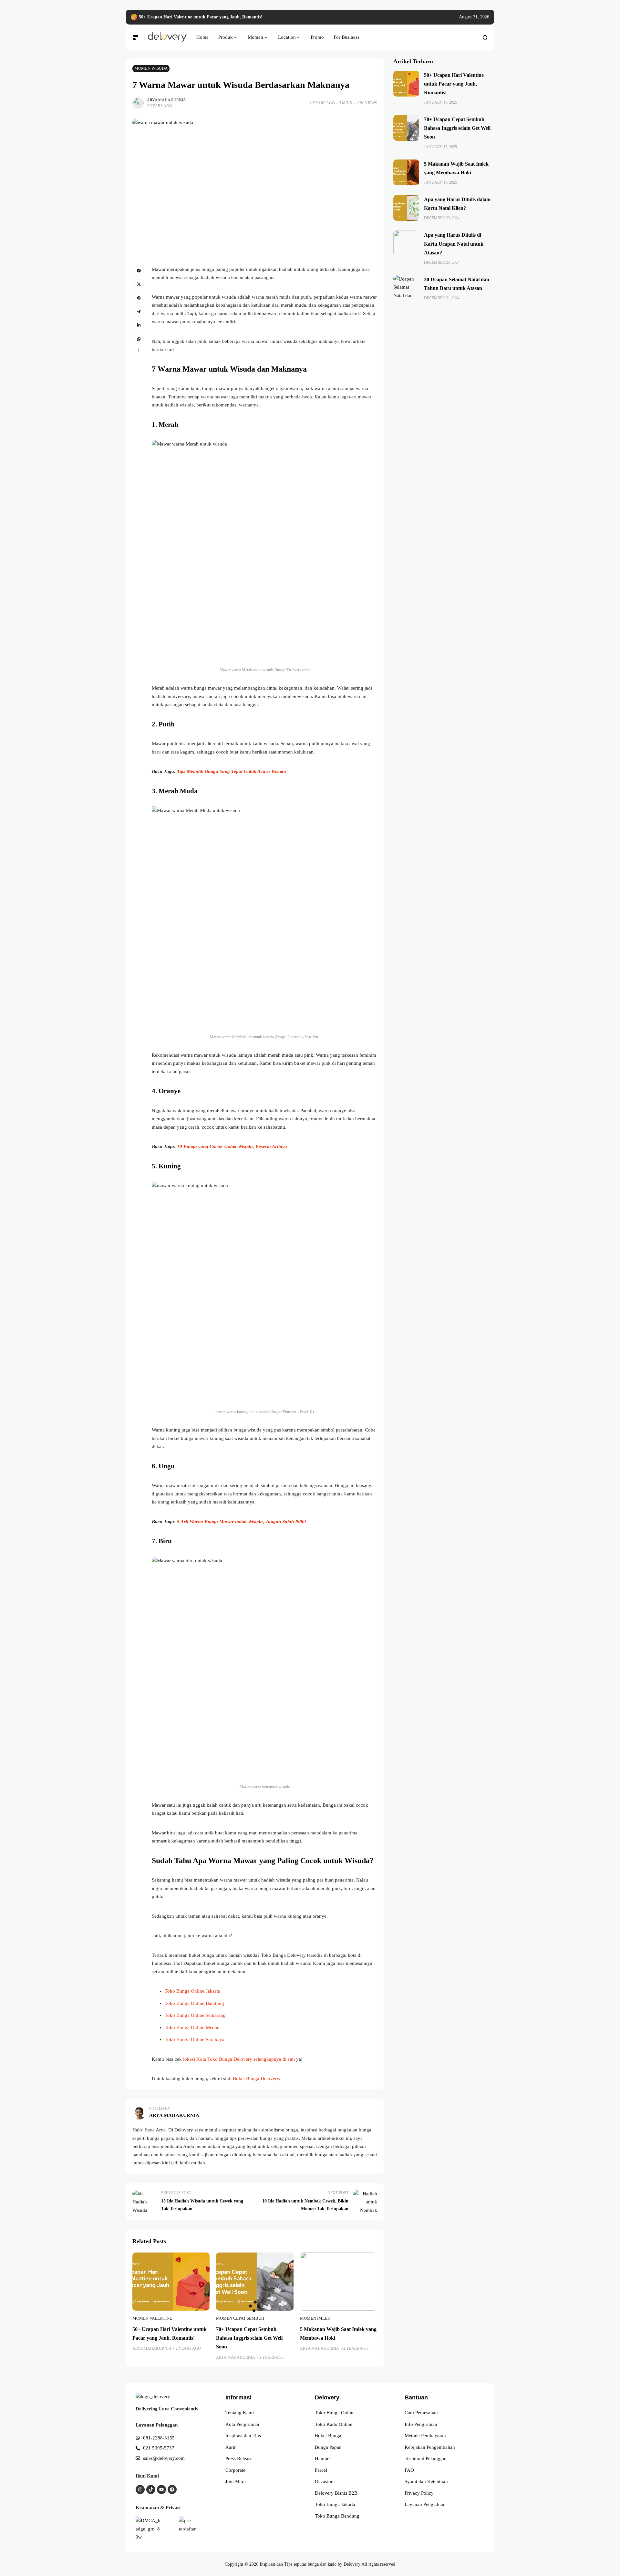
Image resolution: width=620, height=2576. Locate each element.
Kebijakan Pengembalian (430, 2447)
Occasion (324, 2481)
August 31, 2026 (474, 17)
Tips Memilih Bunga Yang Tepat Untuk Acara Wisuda (232, 771)
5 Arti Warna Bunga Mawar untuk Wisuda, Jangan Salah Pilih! (242, 1522)
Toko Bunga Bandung (337, 2516)
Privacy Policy (419, 2493)
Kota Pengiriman (242, 2424)
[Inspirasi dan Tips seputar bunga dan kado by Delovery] (167, 37)
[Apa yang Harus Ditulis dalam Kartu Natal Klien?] (406, 208)
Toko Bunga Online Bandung (194, 2003)
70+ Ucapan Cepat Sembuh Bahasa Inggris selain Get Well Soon (249, 2338)
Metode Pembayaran (425, 2436)
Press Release (239, 2458)
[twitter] (139, 284)
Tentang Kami (240, 2413)
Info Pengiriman (421, 2424)
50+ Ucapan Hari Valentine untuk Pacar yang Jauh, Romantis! (201, 17)
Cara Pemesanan (421, 2413)
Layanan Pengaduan (425, 2504)
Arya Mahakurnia (166, 100)
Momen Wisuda (151, 68)
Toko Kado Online (334, 2424)
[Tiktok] (151, 2489)
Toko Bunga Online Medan (192, 2027)
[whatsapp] (139, 339)
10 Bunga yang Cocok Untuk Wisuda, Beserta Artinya (232, 1146)
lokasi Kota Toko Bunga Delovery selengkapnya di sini (239, 2059)
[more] (139, 350)
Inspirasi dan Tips (243, 2436)
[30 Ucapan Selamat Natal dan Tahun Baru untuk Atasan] (406, 288)
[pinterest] (139, 298)
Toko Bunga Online (335, 2413)
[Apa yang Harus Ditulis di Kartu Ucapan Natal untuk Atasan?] (406, 243)
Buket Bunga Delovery (256, 2078)
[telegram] (139, 312)
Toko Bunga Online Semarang (195, 2015)
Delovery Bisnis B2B (336, 2493)
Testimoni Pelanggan (426, 2458)
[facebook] (139, 271)
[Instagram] (140, 2489)
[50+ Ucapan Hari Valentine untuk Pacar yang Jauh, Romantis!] (134, 17)
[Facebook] (172, 2489)
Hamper (323, 2458)
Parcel (321, 2470)
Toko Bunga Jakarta (335, 2504)
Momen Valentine (152, 2318)
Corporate (235, 2470)
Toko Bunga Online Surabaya (195, 2039)
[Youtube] (161, 2489)
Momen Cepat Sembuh (240, 2318)
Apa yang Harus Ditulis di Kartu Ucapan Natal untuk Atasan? (454, 244)
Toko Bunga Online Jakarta (192, 1991)
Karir (231, 2447)
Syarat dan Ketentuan (426, 2481)
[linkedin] (139, 325)
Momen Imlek (315, 2318)
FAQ (409, 2470)
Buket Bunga (328, 2436)
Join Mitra (236, 2481)
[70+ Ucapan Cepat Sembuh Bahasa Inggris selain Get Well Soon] (255, 2281)
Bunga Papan (328, 2447)
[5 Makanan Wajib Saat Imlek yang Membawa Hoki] (339, 2281)
